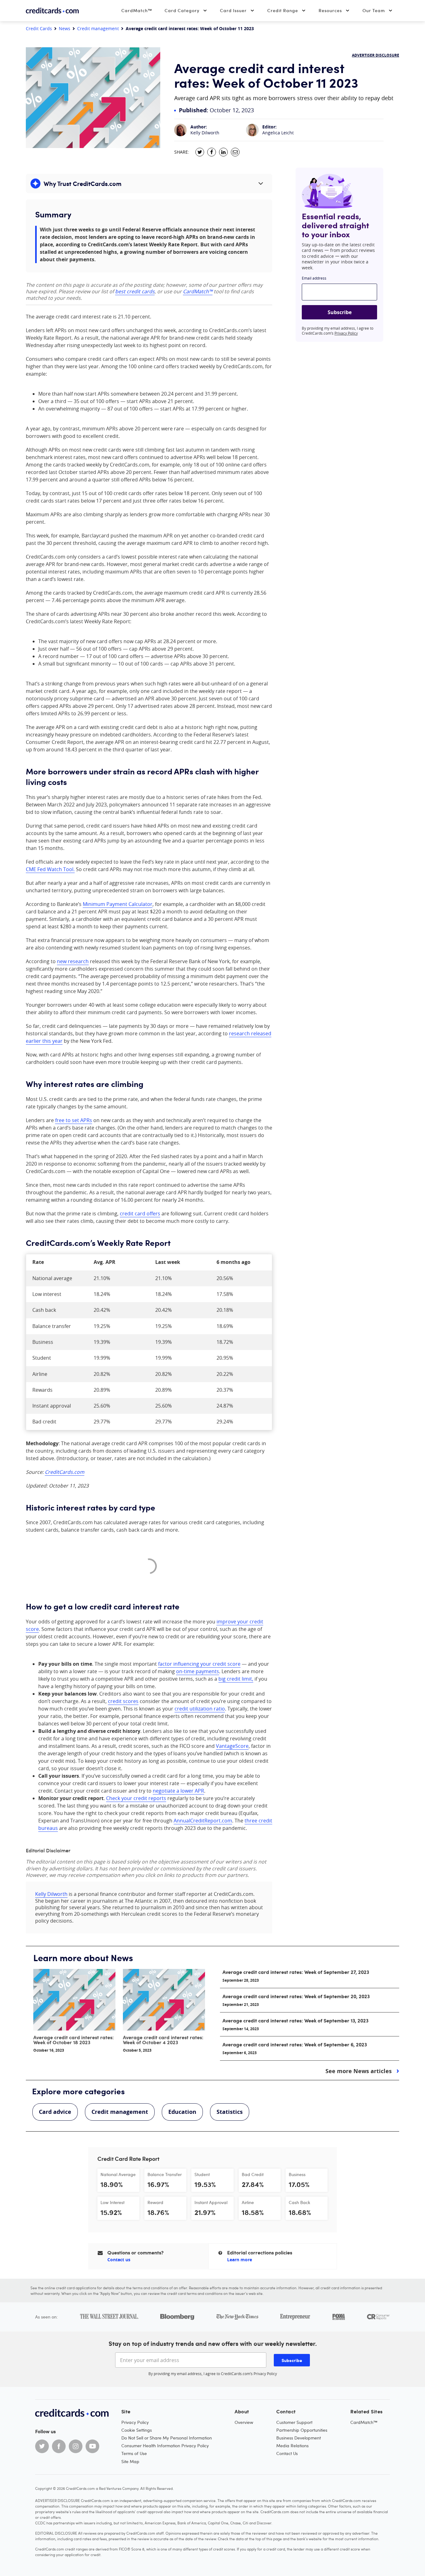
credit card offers (140, 1214)
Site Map (130, 2461)
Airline (248, 2202)
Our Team (374, 10)
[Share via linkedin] (223, 152)
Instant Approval (211, 2202)
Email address (314, 278)
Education (182, 2112)
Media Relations (292, 2446)
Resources (330, 10)
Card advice (55, 2112)
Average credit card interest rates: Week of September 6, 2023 (295, 2044)
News (65, 29)
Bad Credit (253, 2174)
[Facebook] (59, 2446)
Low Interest (112, 2202)
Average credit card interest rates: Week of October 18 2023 (74, 2040)
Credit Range (283, 10)
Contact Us (287, 2453)
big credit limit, (236, 1679)
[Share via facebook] (212, 152)
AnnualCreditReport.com (203, 1821)
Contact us (119, 2260)
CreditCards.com (65, 1472)
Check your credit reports (136, 1798)
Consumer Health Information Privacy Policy (165, 2446)
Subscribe (340, 312)
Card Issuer (233, 10)
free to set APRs (74, 1120)
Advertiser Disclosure (376, 55)
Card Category (182, 10)
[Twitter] (42, 2446)
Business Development (299, 2438)
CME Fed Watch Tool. (50, 869)
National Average (118, 2174)
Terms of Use (134, 2453)
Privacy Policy (346, 333)
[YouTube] (92, 2446)
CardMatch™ (137, 10)
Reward (155, 2202)
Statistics (230, 2112)
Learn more (240, 2260)
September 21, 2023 (241, 2005)
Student (202, 2174)
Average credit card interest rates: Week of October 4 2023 (163, 2040)
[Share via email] (235, 152)
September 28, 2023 (241, 1980)
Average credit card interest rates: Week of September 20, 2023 (296, 1996)
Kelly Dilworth (205, 133)
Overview (244, 2422)
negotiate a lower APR (178, 1791)
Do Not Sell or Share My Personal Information (167, 2438)
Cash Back (299, 2202)
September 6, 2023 (240, 2053)
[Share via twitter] (200, 152)
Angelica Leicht (278, 133)
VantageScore (232, 1746)
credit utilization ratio (200, 1709)
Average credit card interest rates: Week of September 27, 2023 (296, 1972)
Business (297, 2174)
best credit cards (135, 291)
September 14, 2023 (241, 2029)
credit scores (123, 1701)
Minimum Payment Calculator (118, 904)
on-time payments (198, 1671)
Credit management (98, 29)
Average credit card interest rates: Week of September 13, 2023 (295, 2020)
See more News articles (359, 2071)
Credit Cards (39, 29)
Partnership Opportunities (302, 2430)
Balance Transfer (165, 2174)
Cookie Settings (137, 2430)
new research (73, 961)
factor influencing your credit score (199, 1664)
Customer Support (294, 2422)
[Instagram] (76, 2446)
